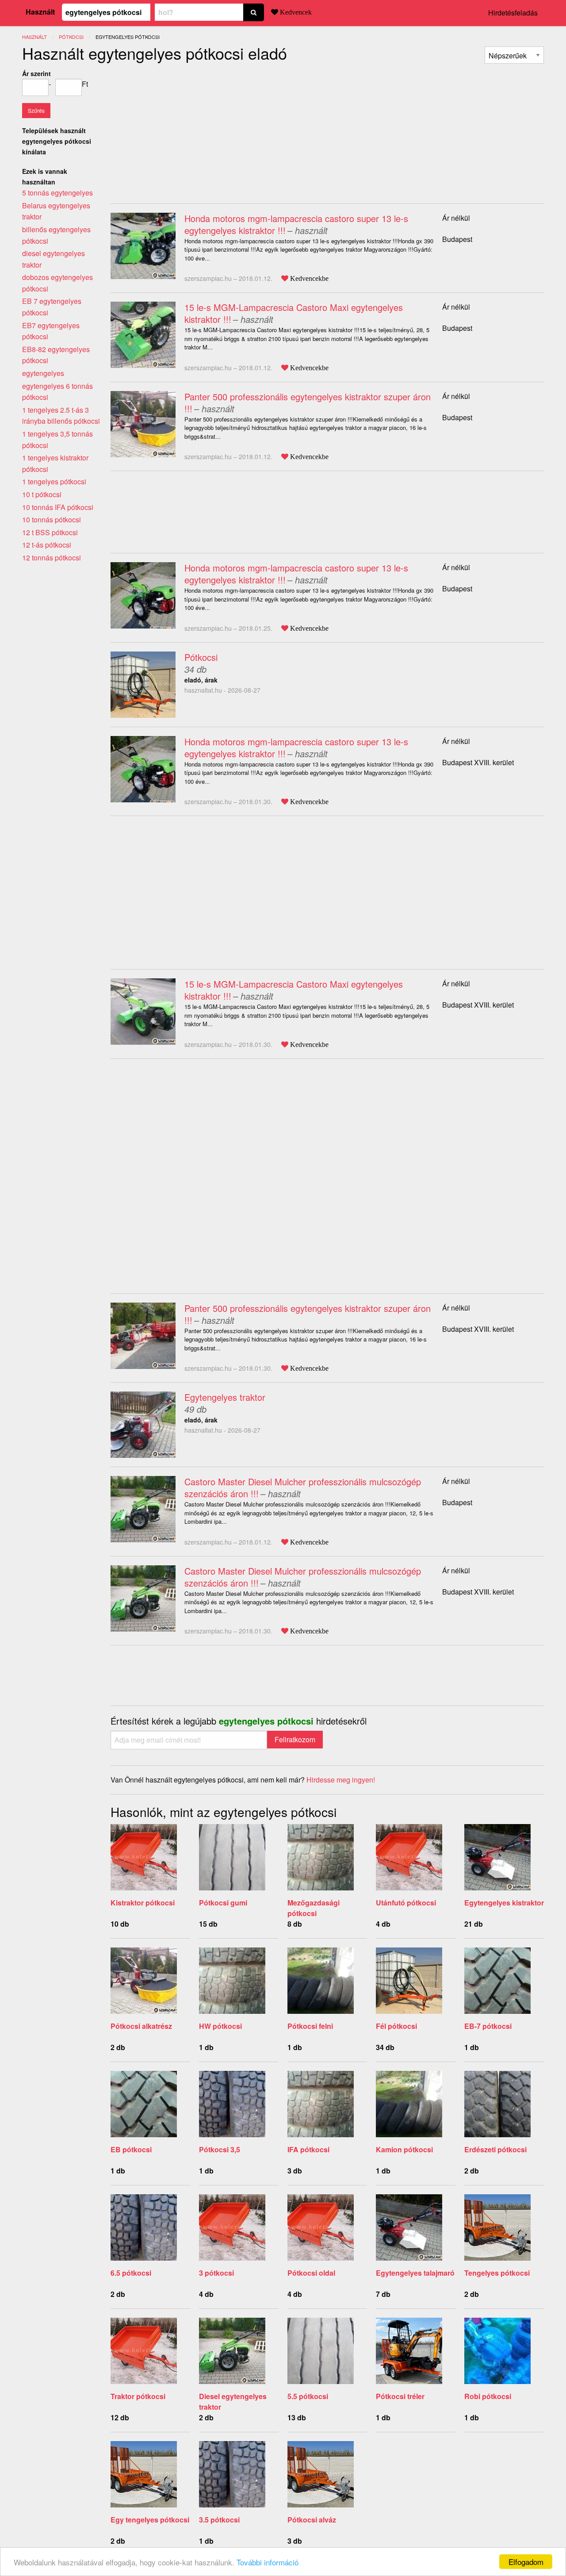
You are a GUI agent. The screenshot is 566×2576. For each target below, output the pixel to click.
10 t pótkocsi (42, 494)
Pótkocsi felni (310, 2026)
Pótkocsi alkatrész (141, 2026)
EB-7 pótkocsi (488, 2026)
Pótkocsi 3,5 (220, 2149)
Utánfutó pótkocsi (406, 1903)
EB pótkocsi (131, 2149)
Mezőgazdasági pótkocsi (314, 1908)
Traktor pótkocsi (138, 2396)
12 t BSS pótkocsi (50, 532)
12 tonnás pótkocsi (52, 558)
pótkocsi (71, 37)
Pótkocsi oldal (311, 2273)
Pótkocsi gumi (223, 1903)
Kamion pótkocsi (404, 2149)
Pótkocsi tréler (400, 2396)
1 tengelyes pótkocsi (54, 481)
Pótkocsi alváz (312, 2520)
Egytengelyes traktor (225, 1397)
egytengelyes (43, 373)
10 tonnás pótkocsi (52, 519)
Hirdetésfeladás (513, 13)
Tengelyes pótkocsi (497, 2273)
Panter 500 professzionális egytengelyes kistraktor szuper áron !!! (308, 402)
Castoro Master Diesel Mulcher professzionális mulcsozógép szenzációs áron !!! (303, 1487)
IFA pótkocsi (308, 2149)
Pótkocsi (201, 657)
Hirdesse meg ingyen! (341, 1780)
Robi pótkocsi (488, 2396)
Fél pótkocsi (396, 2026)
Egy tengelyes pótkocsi (150, 2520)
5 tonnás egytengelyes (57, 193)
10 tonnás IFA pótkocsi (58, 507)
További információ (268, 2562)
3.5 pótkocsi (219, 2520)
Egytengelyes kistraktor (504, 1903)
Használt (40, 12)
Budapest (457, 239)
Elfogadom (526, 2562)
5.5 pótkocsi (308, 2396)
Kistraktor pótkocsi (143, 1903)
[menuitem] (514, 55)
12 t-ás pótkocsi (47, 545)
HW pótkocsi (220, 2026)
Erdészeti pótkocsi (495, 2149)
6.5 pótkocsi (131, 2273)
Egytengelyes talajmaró (415, 2273)
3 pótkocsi (216, 2273)
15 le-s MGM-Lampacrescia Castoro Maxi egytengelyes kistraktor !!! (294, 313)
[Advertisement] (185, 130)
